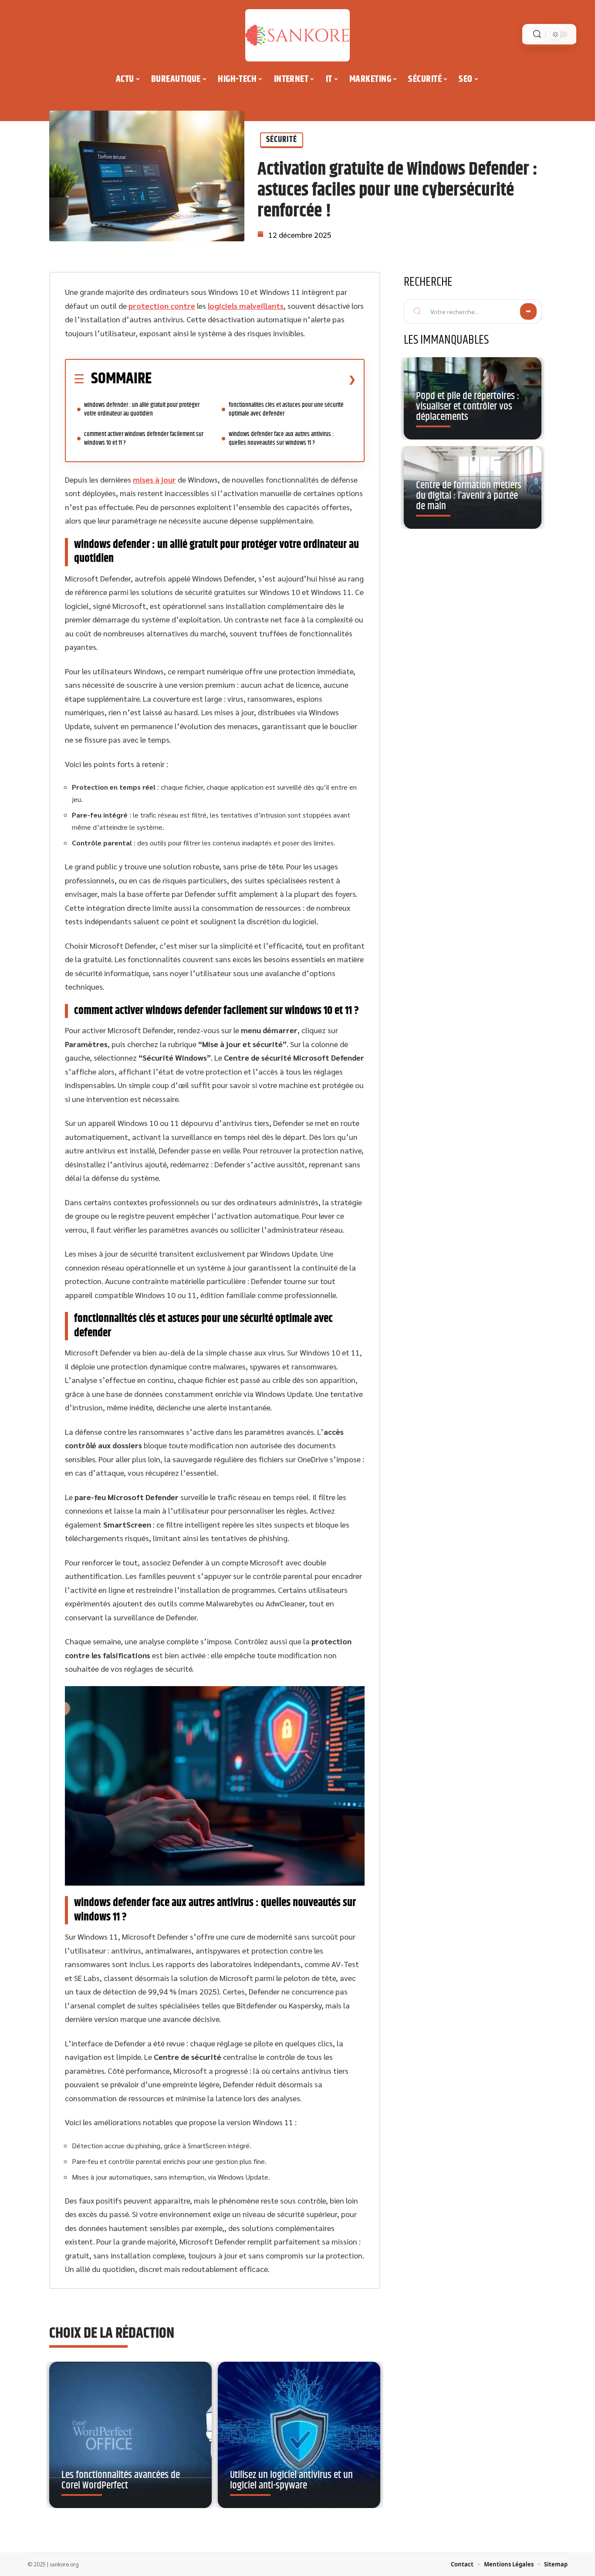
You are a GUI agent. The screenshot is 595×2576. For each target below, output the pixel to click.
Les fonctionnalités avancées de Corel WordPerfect (121, 2480)
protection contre (162, 306)
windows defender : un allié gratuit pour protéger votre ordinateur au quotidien (142, 409)
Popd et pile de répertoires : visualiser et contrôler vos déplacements (468, 406)
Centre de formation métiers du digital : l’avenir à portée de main (469, 496)
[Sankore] (297, 35)
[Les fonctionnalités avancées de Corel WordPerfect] (130, 2435)
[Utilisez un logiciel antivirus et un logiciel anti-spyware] (299, 2435)
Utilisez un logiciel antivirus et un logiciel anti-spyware (291, 2480)
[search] (537, 34)
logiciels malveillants (246, 306)
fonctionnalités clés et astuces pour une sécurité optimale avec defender (286, 409)
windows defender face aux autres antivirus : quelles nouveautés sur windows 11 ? (281, 438)
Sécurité (282, 140)
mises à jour (154, 479)
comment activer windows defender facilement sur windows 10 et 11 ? (144, 438)
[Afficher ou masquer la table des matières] (254, 379)
